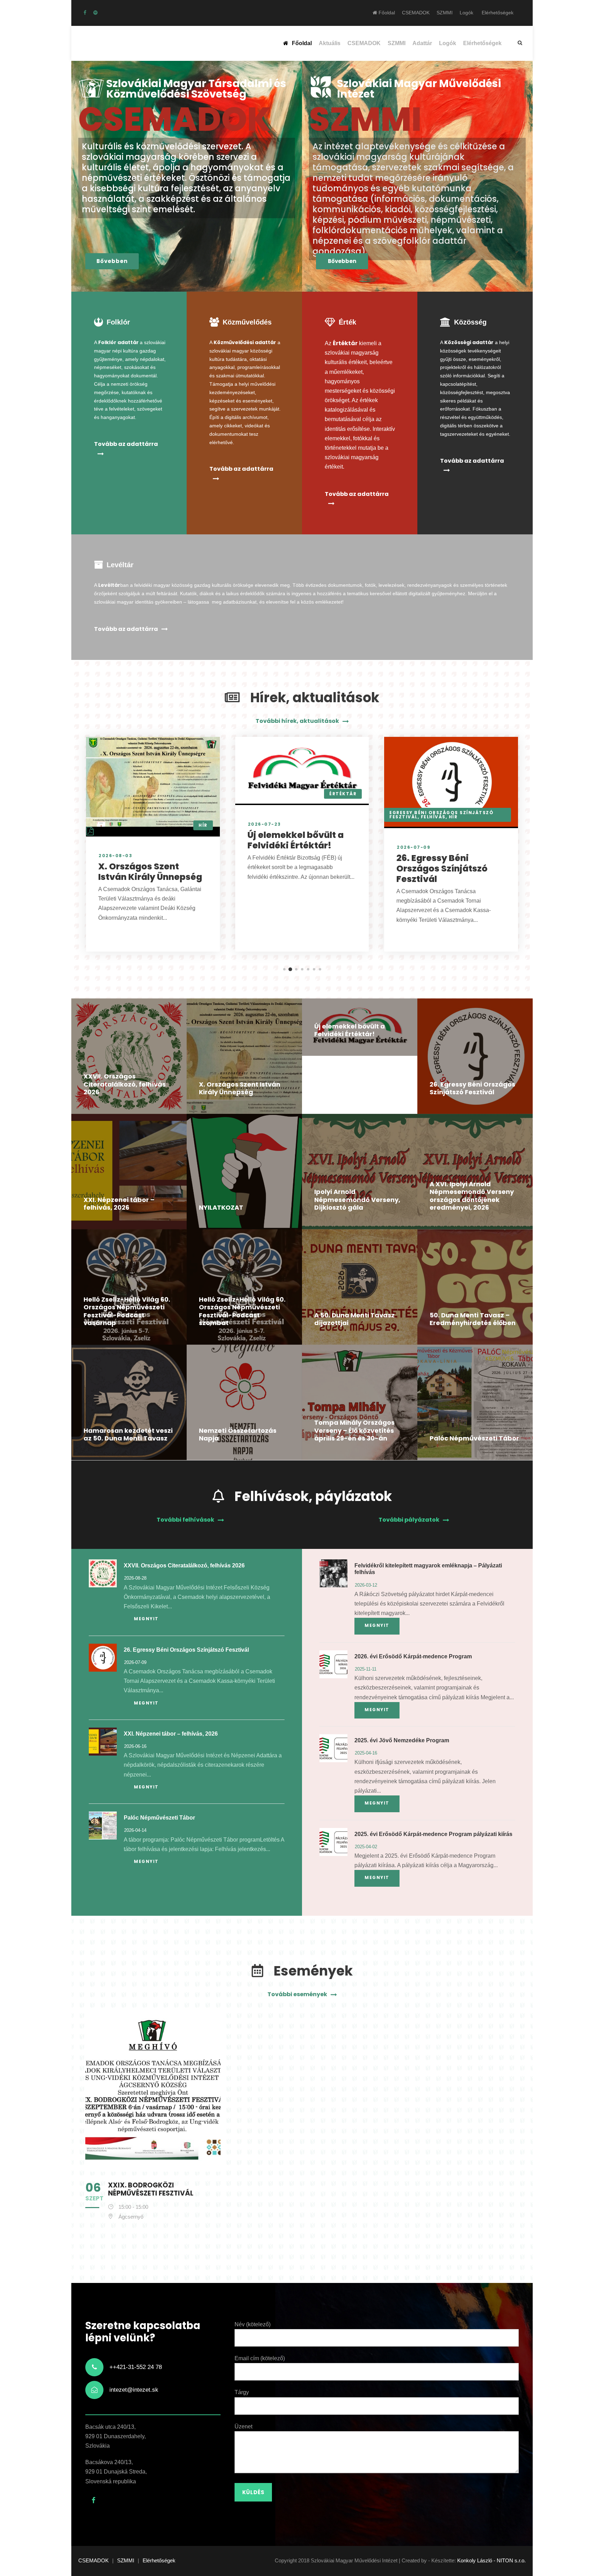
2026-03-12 (366, 1585)
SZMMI (445, 13)
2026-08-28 (135, 1578)
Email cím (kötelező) (260, 2358)
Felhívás (433, 817)
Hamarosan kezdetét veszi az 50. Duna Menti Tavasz (128, 1435)
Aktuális (330, 43)
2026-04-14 (135, 1830)
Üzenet (243, 2426)
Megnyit (146, 1619)
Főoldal (386, 13)
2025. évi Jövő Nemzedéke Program (402, 1740)
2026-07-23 (264, 824)
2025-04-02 (366, 1847)
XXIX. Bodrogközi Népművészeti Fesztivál (151, 2189)
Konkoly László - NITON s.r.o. (491, 2560)
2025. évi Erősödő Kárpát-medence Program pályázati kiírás (433, 1834)
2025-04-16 (366, 1753)
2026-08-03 (115, 856)
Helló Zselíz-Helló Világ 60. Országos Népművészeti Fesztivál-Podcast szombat (242, 1311)
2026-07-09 (414, 847)
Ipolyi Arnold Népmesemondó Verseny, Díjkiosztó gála (357, 1200)
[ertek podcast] (95, 13)
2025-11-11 (366, 1669)
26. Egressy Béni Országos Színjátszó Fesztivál (442, 869)
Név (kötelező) (253, 2324)
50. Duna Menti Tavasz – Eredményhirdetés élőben (473, 1319)
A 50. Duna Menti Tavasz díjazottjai (354, 1319)
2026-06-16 (135, 1746)
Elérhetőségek (498, 13)
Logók (466, 13)
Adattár (422, 43)
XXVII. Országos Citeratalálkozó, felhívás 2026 (125, 1084)
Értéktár (343, 794)
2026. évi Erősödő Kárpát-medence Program (413, 1656)
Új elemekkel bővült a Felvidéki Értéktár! (296, 840)
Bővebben (112, 261)
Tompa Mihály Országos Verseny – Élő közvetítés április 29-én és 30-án (354, 1430)
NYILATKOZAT (221, 1207)
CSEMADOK (416, 13)
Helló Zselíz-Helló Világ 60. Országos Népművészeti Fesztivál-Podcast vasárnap (127, 1311)
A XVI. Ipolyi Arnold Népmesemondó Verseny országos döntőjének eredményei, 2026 (472, 1196)
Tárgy (242, 2392)
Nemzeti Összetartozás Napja (238, 1435)
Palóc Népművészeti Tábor (474, 1438)
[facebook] (85, 13)
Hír (203, 825)
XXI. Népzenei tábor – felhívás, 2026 (119, 1204)
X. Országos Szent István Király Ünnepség (150, 872)
